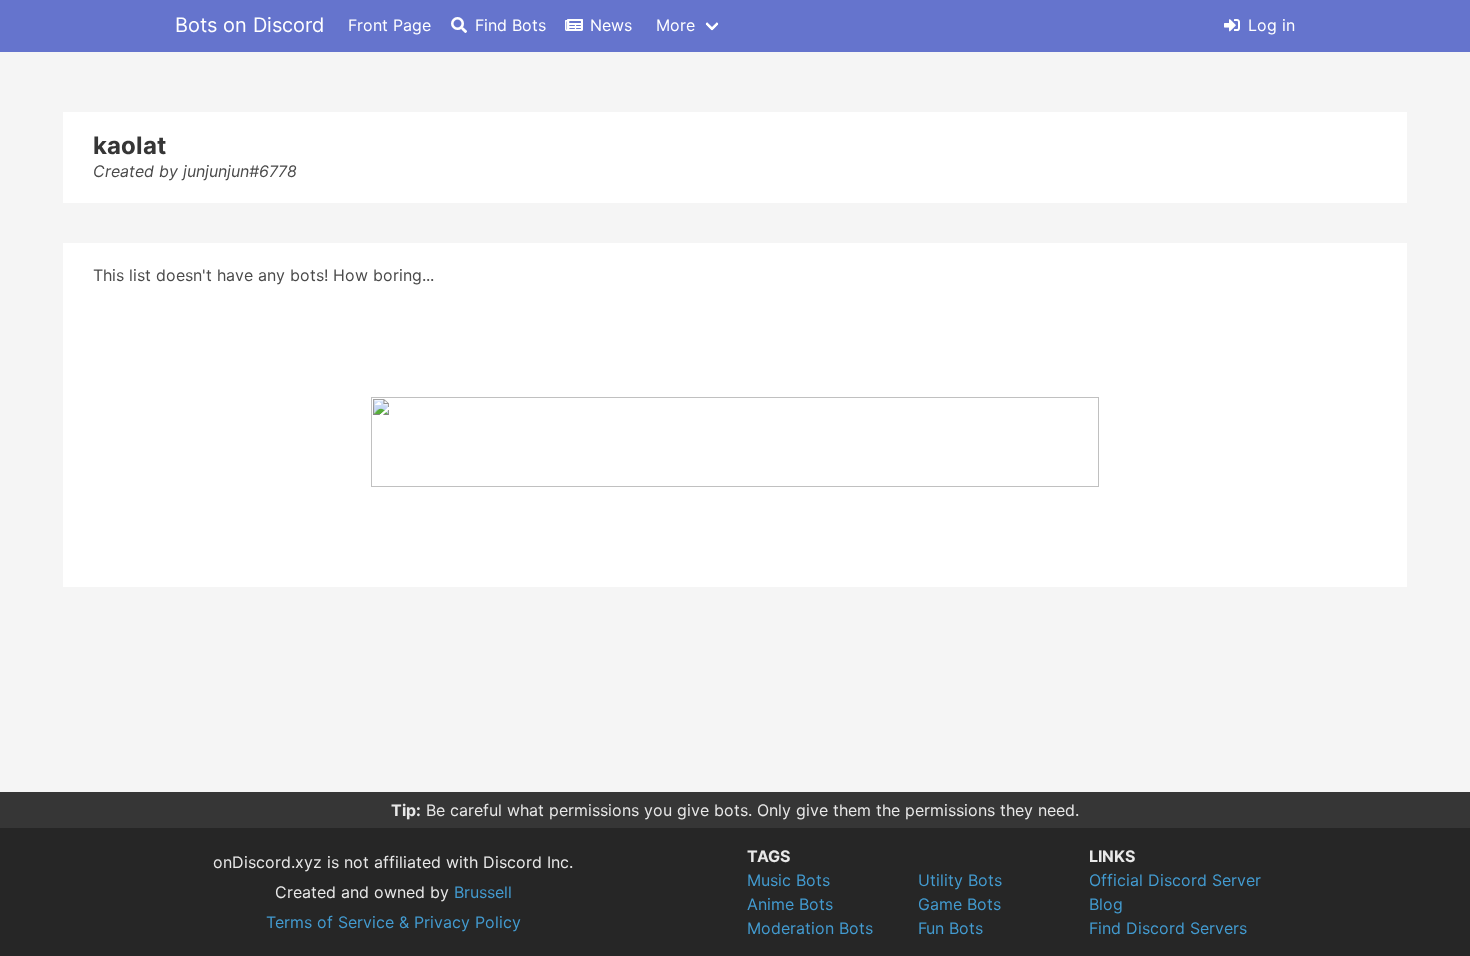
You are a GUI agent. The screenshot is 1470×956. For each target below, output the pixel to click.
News (611, 25)
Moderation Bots (810, 928)
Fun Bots (950, 928)
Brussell (483, 892)
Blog (1106, 904)
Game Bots (959, 904)
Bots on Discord (249, 25)
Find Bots (510, 25)
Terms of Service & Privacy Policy (393, 922)
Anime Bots (790, 904)
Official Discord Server (1175, 880)
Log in (1271, 25)
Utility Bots (960, 880)
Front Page (389, 25)
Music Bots (788, 880)
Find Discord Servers (1168, 928)
